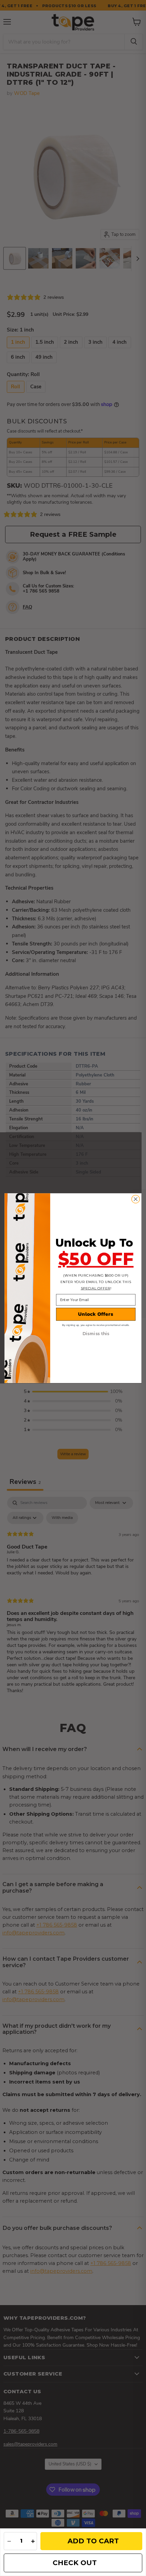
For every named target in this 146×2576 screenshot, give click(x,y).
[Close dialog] (136, 1199)
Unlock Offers (96, 1314)
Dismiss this (96, 1334)
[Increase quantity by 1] (33, 2541)
